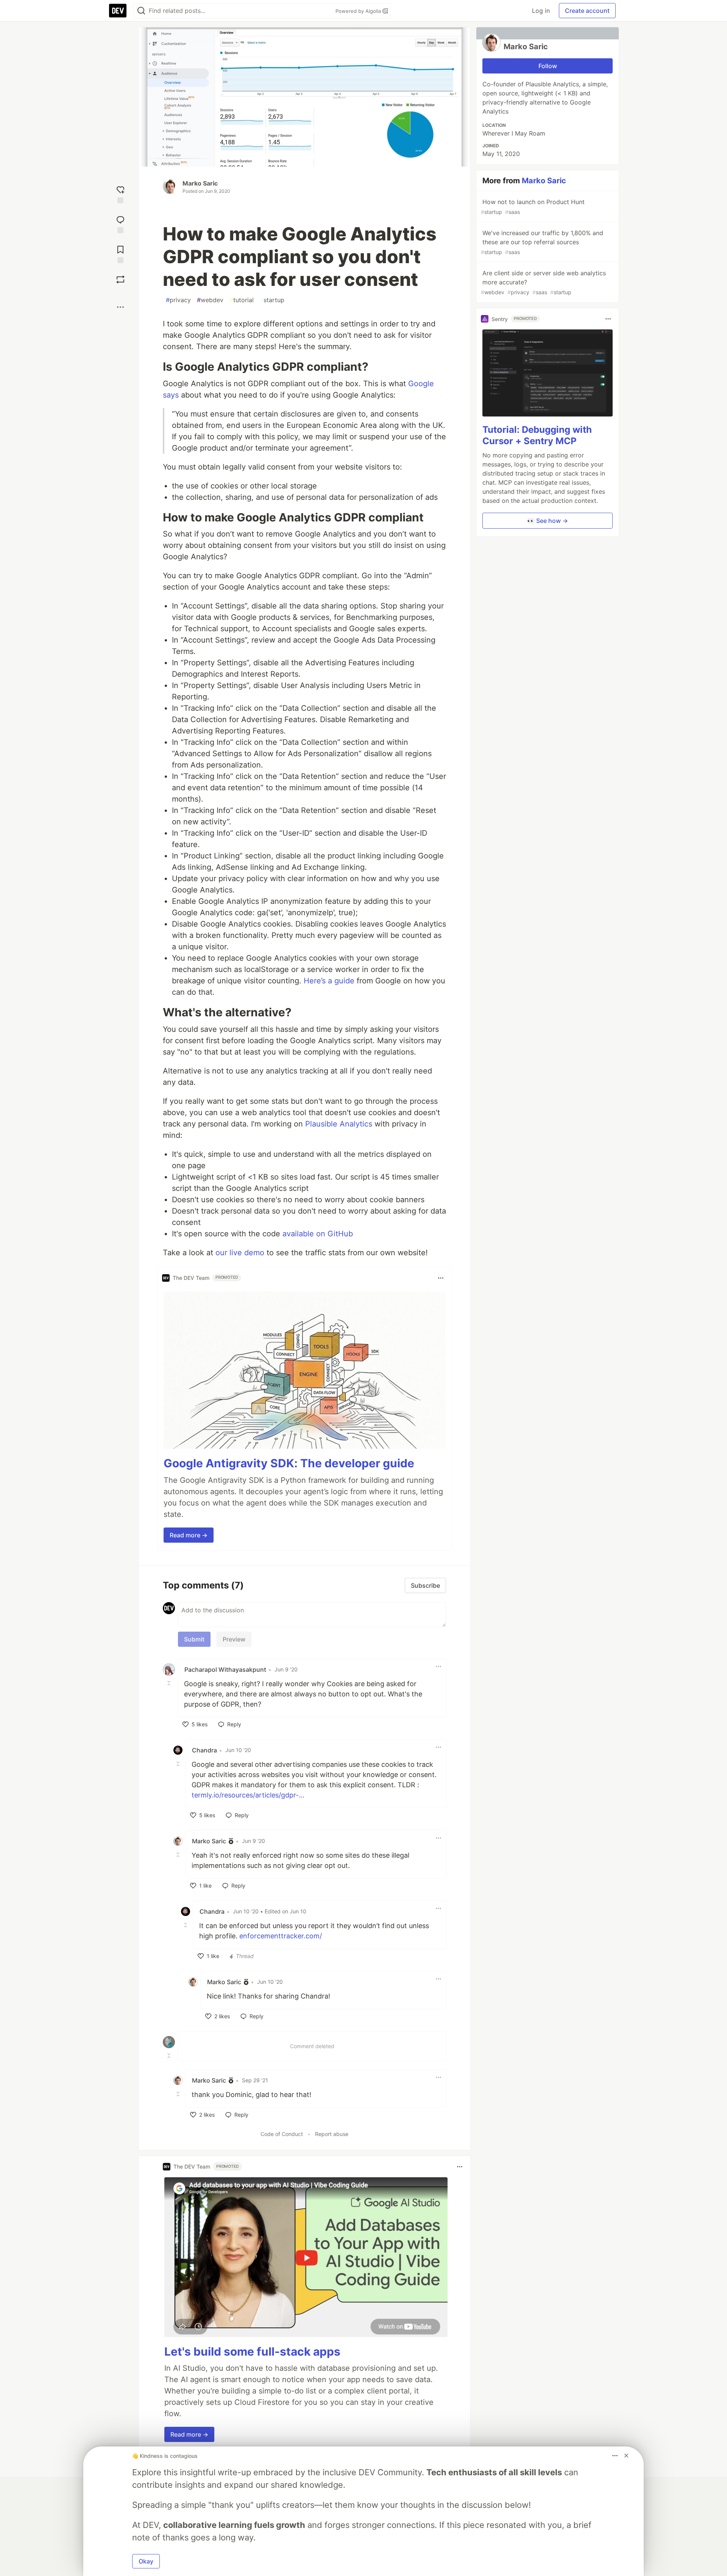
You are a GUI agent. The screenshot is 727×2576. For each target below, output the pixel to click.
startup (272, 300)
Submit (194, 1639)
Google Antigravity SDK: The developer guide (289, 1463)
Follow (548, 66)
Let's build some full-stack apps (252, 2351)
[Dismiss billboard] (626, 2456)
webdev (210, 300)
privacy (178, 300)
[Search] (141, 11)
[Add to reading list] (120, 254)
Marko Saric (200, 183)
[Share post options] (120, 307)
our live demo (240, 1253)
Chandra (204, 1750)
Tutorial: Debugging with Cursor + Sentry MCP (537, 435)
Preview (234, 1639)
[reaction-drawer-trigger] (120, 194)
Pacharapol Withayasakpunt (225, 1669)
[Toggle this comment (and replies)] (170, 1683)
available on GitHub (318, 1234)
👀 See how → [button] (548, 521)
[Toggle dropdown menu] (441, 1278)
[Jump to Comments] (120, 224)
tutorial (242, 300)
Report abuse (332, 2134)
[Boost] (120, 279)
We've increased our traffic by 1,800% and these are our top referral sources (542, 242)
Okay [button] (146, 2561)
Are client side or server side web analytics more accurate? (543, 282)
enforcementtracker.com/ (281, 1936)
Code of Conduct (282, 2134)
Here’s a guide (329, 981)
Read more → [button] (189, 1535)
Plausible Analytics (339, 1124)
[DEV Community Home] (118, 11)
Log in (541, 11)
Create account (587, 11)
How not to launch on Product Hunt (533, 207)
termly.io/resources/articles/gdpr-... (248, 1795)
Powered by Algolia (359, 11)
